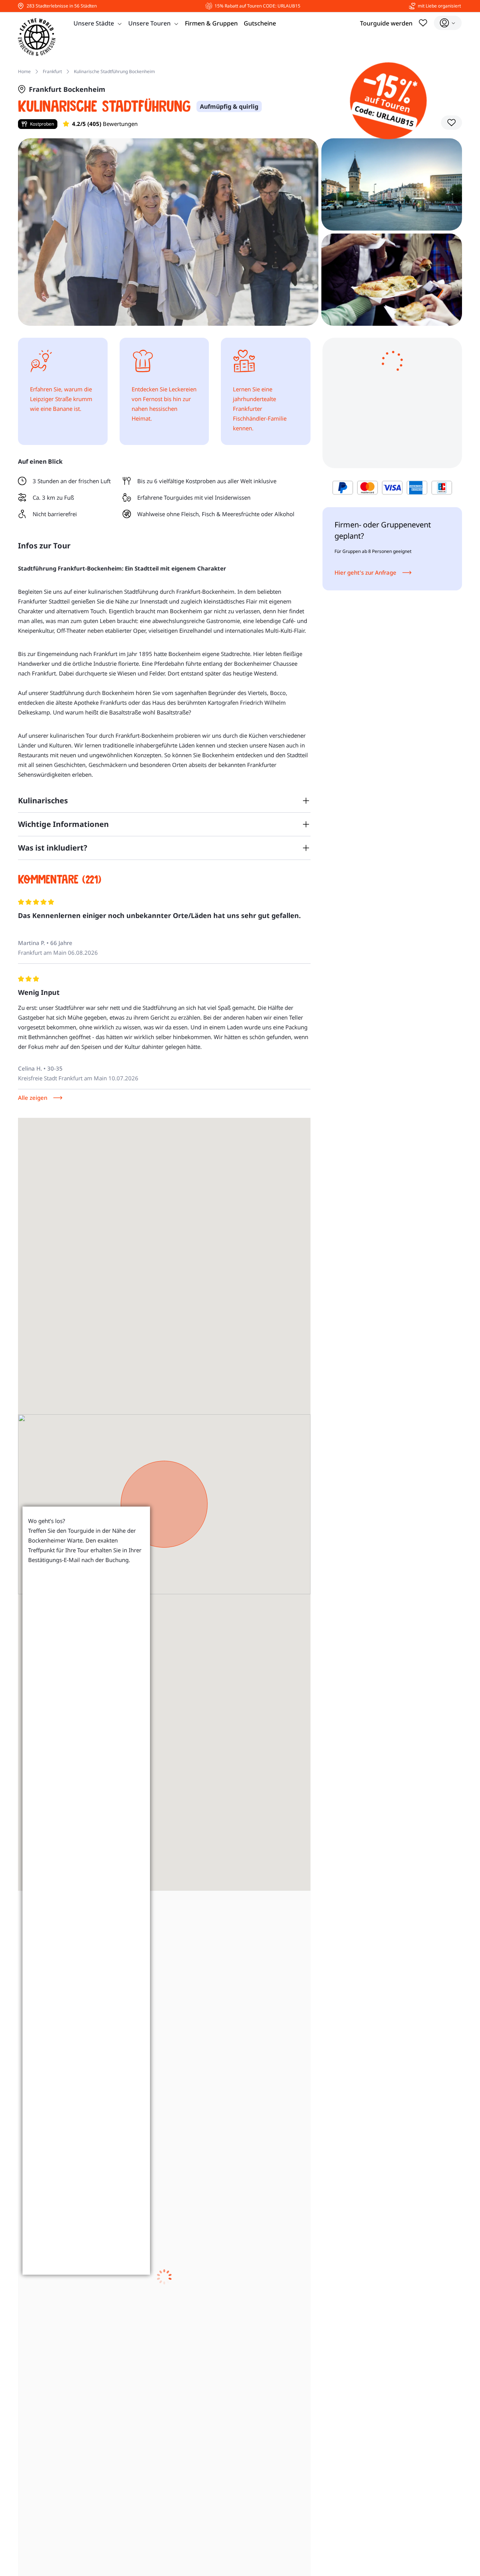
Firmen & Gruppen (211, 23)
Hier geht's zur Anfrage (365, 572)
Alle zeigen (33, 1098)
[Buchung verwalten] (448, 23)
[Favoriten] (423, 23)
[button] (451, 123)
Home (24, 71)
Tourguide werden (386, 23)
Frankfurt (52, 71)
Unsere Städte (94, 23)
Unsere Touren (149, 23)
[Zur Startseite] (37, 37)
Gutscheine (260, 23)
